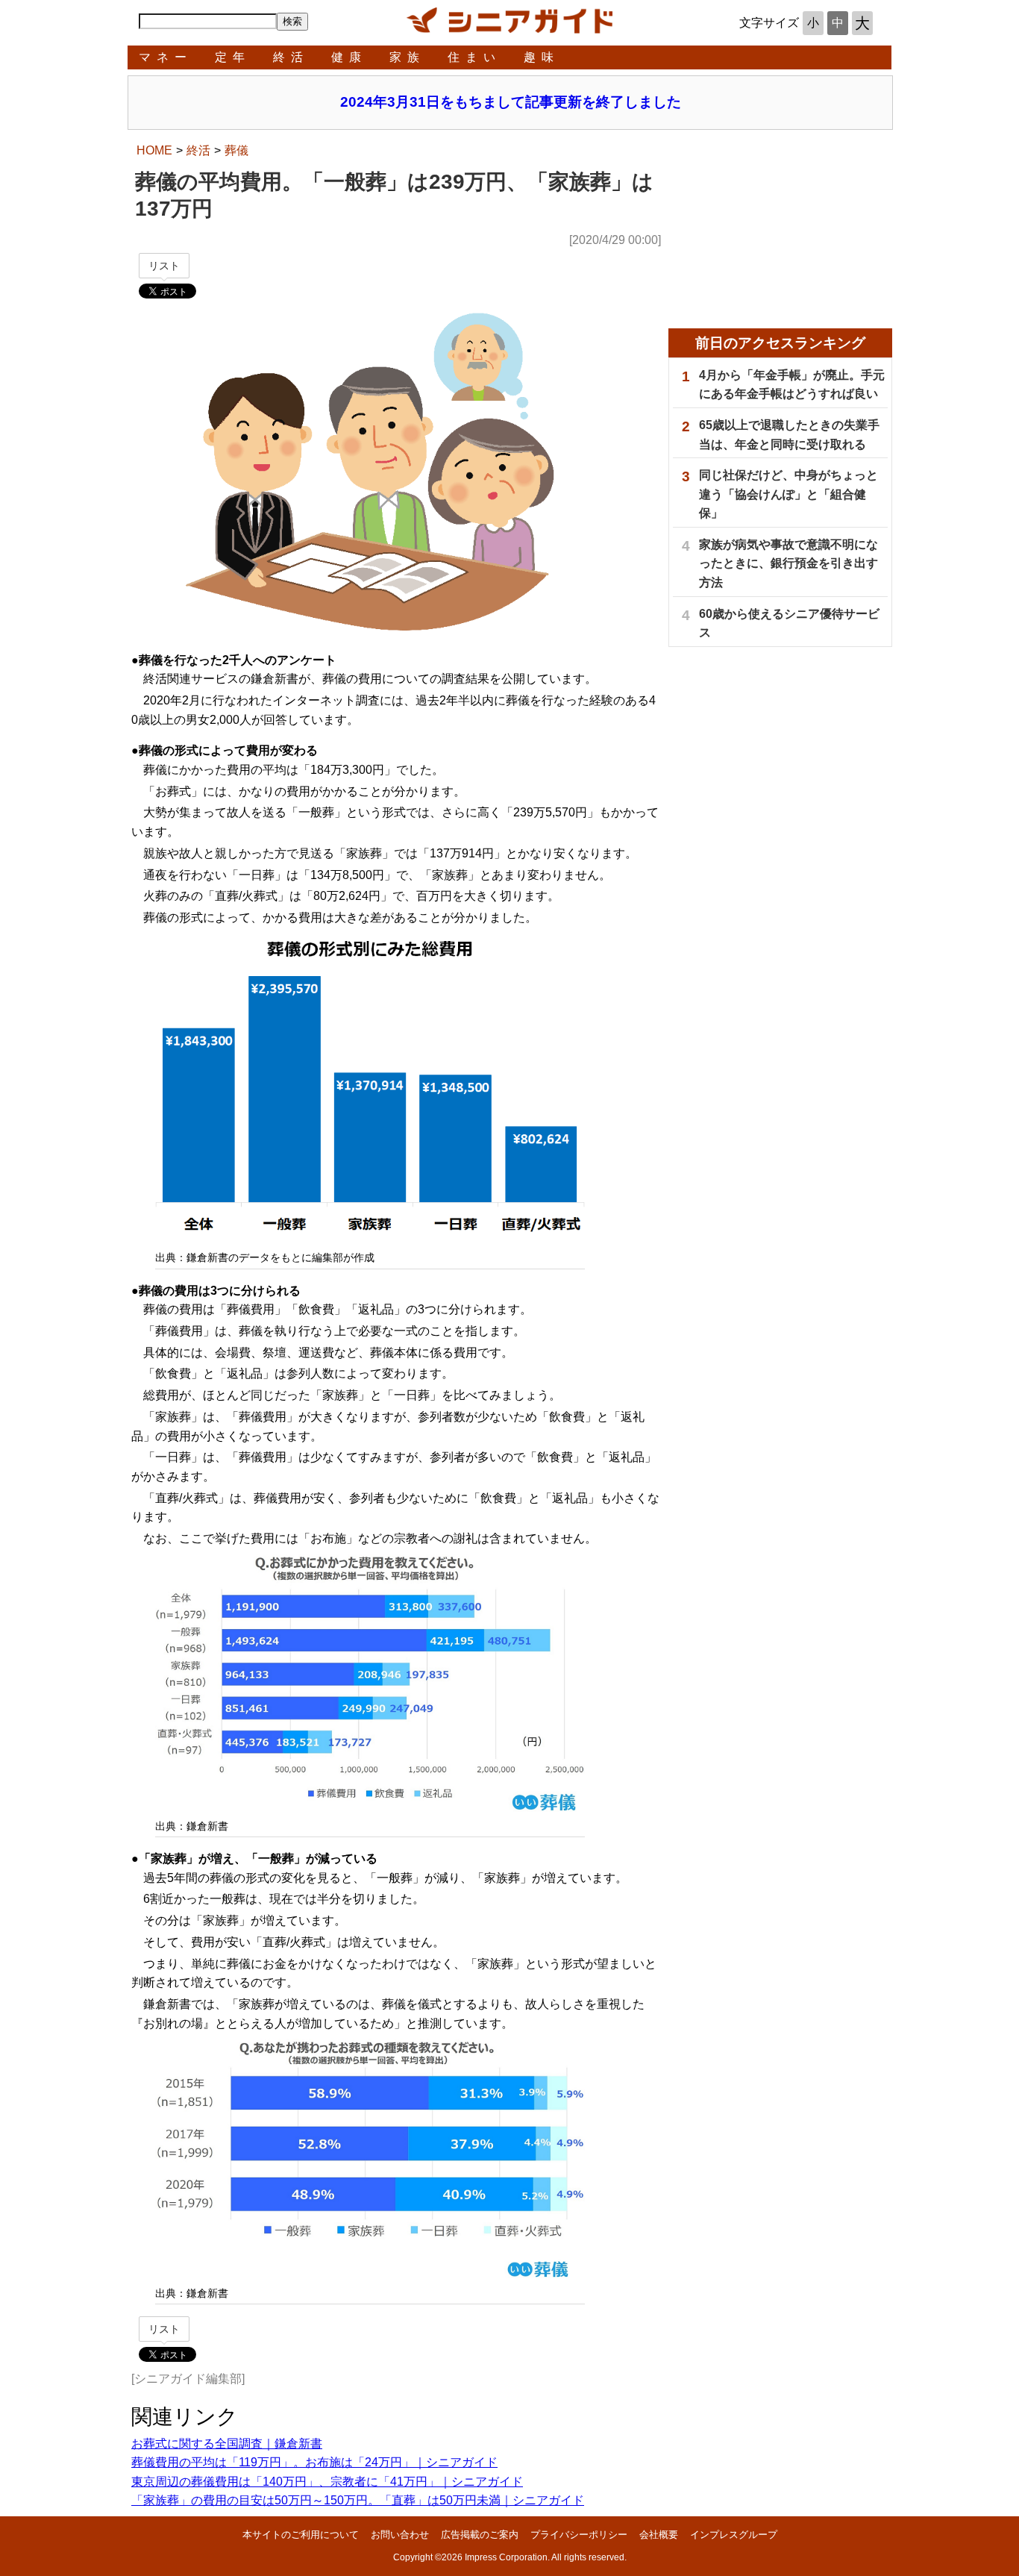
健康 (349, 57)
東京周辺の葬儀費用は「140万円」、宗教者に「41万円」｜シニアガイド (327, 2482)
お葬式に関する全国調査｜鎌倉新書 (227, 2444)
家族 (407, 57)
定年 (233, 57)
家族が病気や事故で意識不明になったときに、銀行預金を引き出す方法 (788, 563)
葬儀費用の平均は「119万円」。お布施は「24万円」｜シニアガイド (314, 2462)
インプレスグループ (734, 2535)
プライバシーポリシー (579, 2535)
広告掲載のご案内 (480, 2535)
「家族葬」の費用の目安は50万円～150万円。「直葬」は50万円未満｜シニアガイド (358, 2500)
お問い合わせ (400, 2535)
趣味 (542, 57)
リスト (164, 266)
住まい (474, 57)
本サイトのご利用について (301, 2535)
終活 (291, 57)
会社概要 (659, 2535)
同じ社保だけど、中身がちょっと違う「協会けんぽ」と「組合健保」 (788, 494)
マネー (166, 57)
